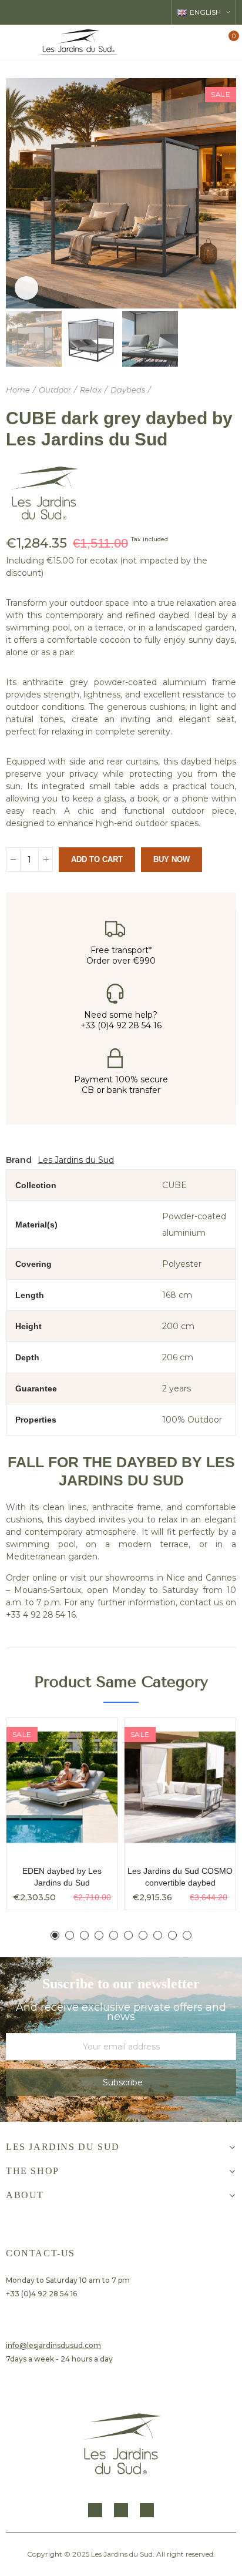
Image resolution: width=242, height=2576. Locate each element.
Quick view (88, 1739)
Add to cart (97, 859)
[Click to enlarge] (26, 288)
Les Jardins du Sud (76, 1160)
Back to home (213, 390)
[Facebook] (95, 2510)
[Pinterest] (147, 2510)
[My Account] (209, 42)
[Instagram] (121, 2510)
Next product (227, 390)
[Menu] (15, 42)
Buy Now (172, 859)
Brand (19, 1160)
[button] (18, 193)
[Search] (188, 42)
